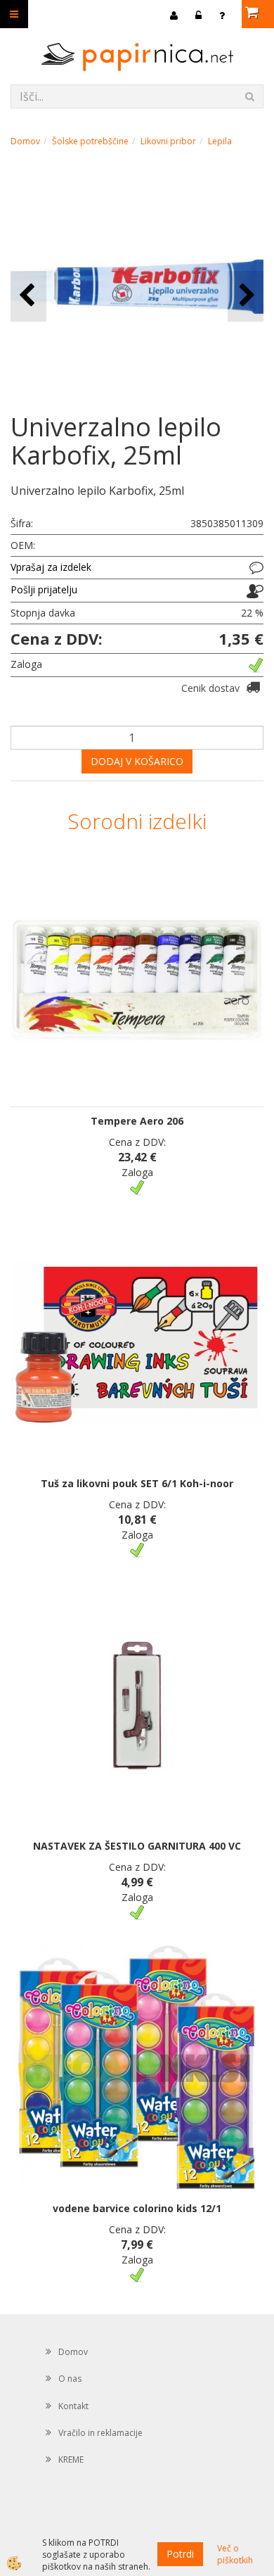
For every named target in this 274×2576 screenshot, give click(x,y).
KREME (71, 2460)
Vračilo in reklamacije (100, 2433)
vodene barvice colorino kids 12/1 (137, 2208)
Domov (25, 141)
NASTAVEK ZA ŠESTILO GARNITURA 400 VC (137, 1846)
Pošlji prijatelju (44, 589)
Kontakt (73, 2406)
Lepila (220, 141)
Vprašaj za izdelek (51, 567)
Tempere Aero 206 (137, 1121)
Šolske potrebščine (90, 141)
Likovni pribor (168, 141)
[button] (246, 296)
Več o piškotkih (235, 2554)
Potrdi (180, 2554)
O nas (70, 2379)
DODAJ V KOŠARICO (137, 761)
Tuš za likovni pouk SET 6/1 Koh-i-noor (137, 1483)
